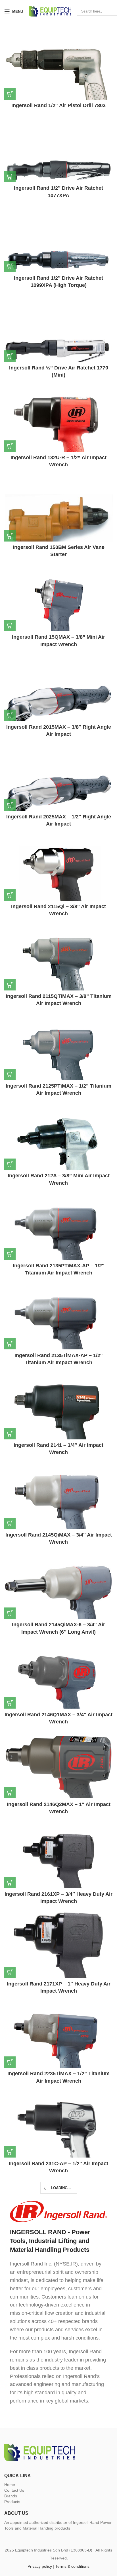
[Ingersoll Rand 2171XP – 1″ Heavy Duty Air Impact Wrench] (58, 1961)
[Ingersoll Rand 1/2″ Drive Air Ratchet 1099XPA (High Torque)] (58, 255)
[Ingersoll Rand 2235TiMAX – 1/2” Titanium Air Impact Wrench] (58, 2051)
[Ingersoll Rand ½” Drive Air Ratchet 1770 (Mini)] (58, 345)
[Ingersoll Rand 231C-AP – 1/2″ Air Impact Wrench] (58, 2141)
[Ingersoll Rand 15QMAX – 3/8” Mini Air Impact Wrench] (58, 614)
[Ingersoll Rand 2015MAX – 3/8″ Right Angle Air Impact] (58, 704)
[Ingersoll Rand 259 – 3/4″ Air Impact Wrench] (58, 2320)
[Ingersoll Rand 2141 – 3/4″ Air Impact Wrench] (58, 1423)
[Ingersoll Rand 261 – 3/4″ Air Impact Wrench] (58, 2403)
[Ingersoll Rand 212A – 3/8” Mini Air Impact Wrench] (58, 1153)
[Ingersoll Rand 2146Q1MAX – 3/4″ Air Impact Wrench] (58, 1692)
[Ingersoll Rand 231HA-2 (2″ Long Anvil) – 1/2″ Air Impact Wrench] (58, 2230)
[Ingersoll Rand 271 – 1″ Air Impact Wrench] (58, 2486)
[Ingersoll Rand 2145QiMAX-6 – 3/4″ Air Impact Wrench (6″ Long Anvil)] (58, 1602)
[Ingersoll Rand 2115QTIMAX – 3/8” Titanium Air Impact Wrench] (58, 974)
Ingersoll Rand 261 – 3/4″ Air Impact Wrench (59, 2426)
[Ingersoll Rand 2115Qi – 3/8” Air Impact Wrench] (58, 884)
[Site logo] (50, 11)
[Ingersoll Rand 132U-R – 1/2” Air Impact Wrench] (58, 435)
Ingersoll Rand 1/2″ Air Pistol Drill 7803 (58, 105)
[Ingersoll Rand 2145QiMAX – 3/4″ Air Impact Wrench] (58, 1512)
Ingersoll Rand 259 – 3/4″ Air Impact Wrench (59, 2343)
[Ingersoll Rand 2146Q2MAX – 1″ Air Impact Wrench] (58, 1782)
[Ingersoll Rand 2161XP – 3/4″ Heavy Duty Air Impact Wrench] (58, 1872)
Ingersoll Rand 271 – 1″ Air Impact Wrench (58, 2508)
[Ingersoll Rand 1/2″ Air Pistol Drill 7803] (58, 83)
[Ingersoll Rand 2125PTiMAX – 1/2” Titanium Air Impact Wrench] (58, 1063)
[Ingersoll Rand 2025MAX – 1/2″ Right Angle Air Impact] (58, 794)
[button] (10, 94)
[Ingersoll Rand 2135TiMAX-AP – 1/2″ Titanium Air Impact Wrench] (58, 1333)
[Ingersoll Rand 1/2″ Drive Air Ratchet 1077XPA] (58, 166)
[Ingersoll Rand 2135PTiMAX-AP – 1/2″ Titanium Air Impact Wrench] (58, 1243)
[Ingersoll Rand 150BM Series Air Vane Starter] (58, 525)
